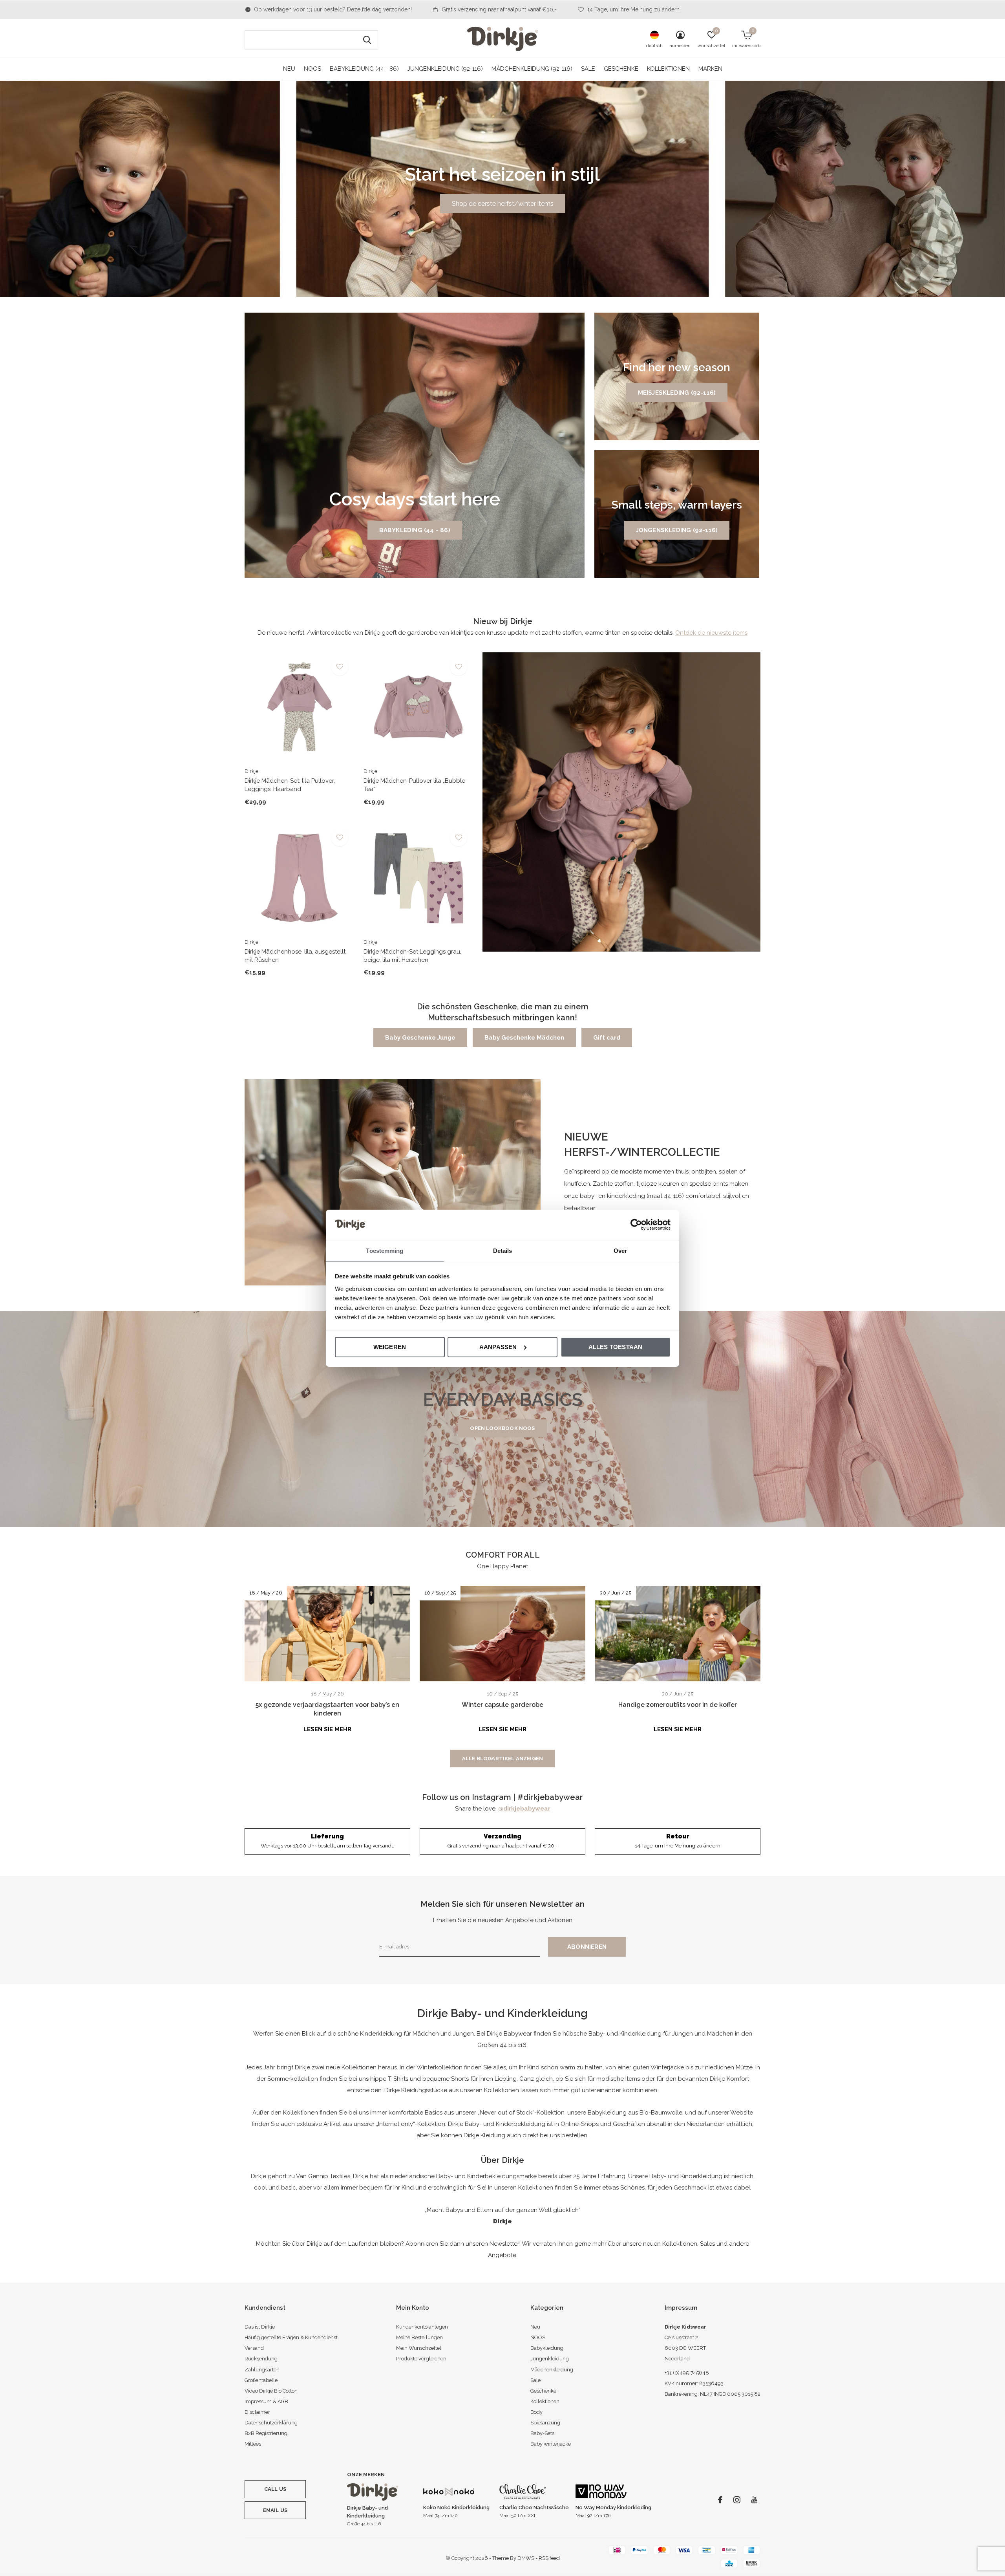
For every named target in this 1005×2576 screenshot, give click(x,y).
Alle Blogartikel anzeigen (502, 1759)
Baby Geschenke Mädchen (524, 1038)
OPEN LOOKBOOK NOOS (502, 1428)
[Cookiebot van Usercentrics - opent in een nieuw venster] (636, 1225)
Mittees (253, 2444)
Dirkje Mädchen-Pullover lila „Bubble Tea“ (414, 785)
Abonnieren (587, 1947)
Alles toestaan (616, 1347)
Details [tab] (503, 1250)
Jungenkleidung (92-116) (445, 69)
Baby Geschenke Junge (420, 1038)
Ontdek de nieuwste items (711, 633)
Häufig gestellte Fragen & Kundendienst (291, 2337)
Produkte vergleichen (421, 2359)
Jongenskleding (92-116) (677, 530)
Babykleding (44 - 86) (415, 530)
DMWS (526, 2558)
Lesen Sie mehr (327, 1729)
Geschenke (621, 69)
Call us (275, 2489)
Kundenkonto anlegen (422, 2327)
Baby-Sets (542, 2433)
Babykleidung (547, 2348)
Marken (710, 69)
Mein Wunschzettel (419, 2348)
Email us (275, 2510)
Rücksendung (261, 2359)
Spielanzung (545, 2423)
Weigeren (390, 1347)
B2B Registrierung (266, 2433)
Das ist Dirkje (260, 2327)
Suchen (367, 40)
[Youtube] (754, 2500)
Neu (289, 69)
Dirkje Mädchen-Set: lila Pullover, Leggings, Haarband (290, 785)
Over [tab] (620, 1250)
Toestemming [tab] (385, 1250)
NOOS (312, 69)
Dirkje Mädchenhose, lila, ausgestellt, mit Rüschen (296, 956)
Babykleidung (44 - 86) (364, 69)
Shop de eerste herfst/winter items (503, 204)
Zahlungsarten (262, 2370)
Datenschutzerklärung (271, 2423)
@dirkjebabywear (524, 1809)
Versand (254, 2348)
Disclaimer (257, 2412)
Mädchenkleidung (552, 2370)
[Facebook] (720, 2500)
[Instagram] (737, 2500)
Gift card (607, 1038)
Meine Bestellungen (419, 2337)
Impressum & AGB (266, 2401)
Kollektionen (668, 69)
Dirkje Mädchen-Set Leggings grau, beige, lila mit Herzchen (412, 956)
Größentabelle (261, 2380)
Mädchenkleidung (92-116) (532, 69)
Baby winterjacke (551, 2444)
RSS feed (549, 2558)
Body (536, 2412)
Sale (588, 69)
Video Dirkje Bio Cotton (271, 2391)
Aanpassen (498, 1347)
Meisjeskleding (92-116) (677, 393)
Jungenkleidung (550, 2359)
